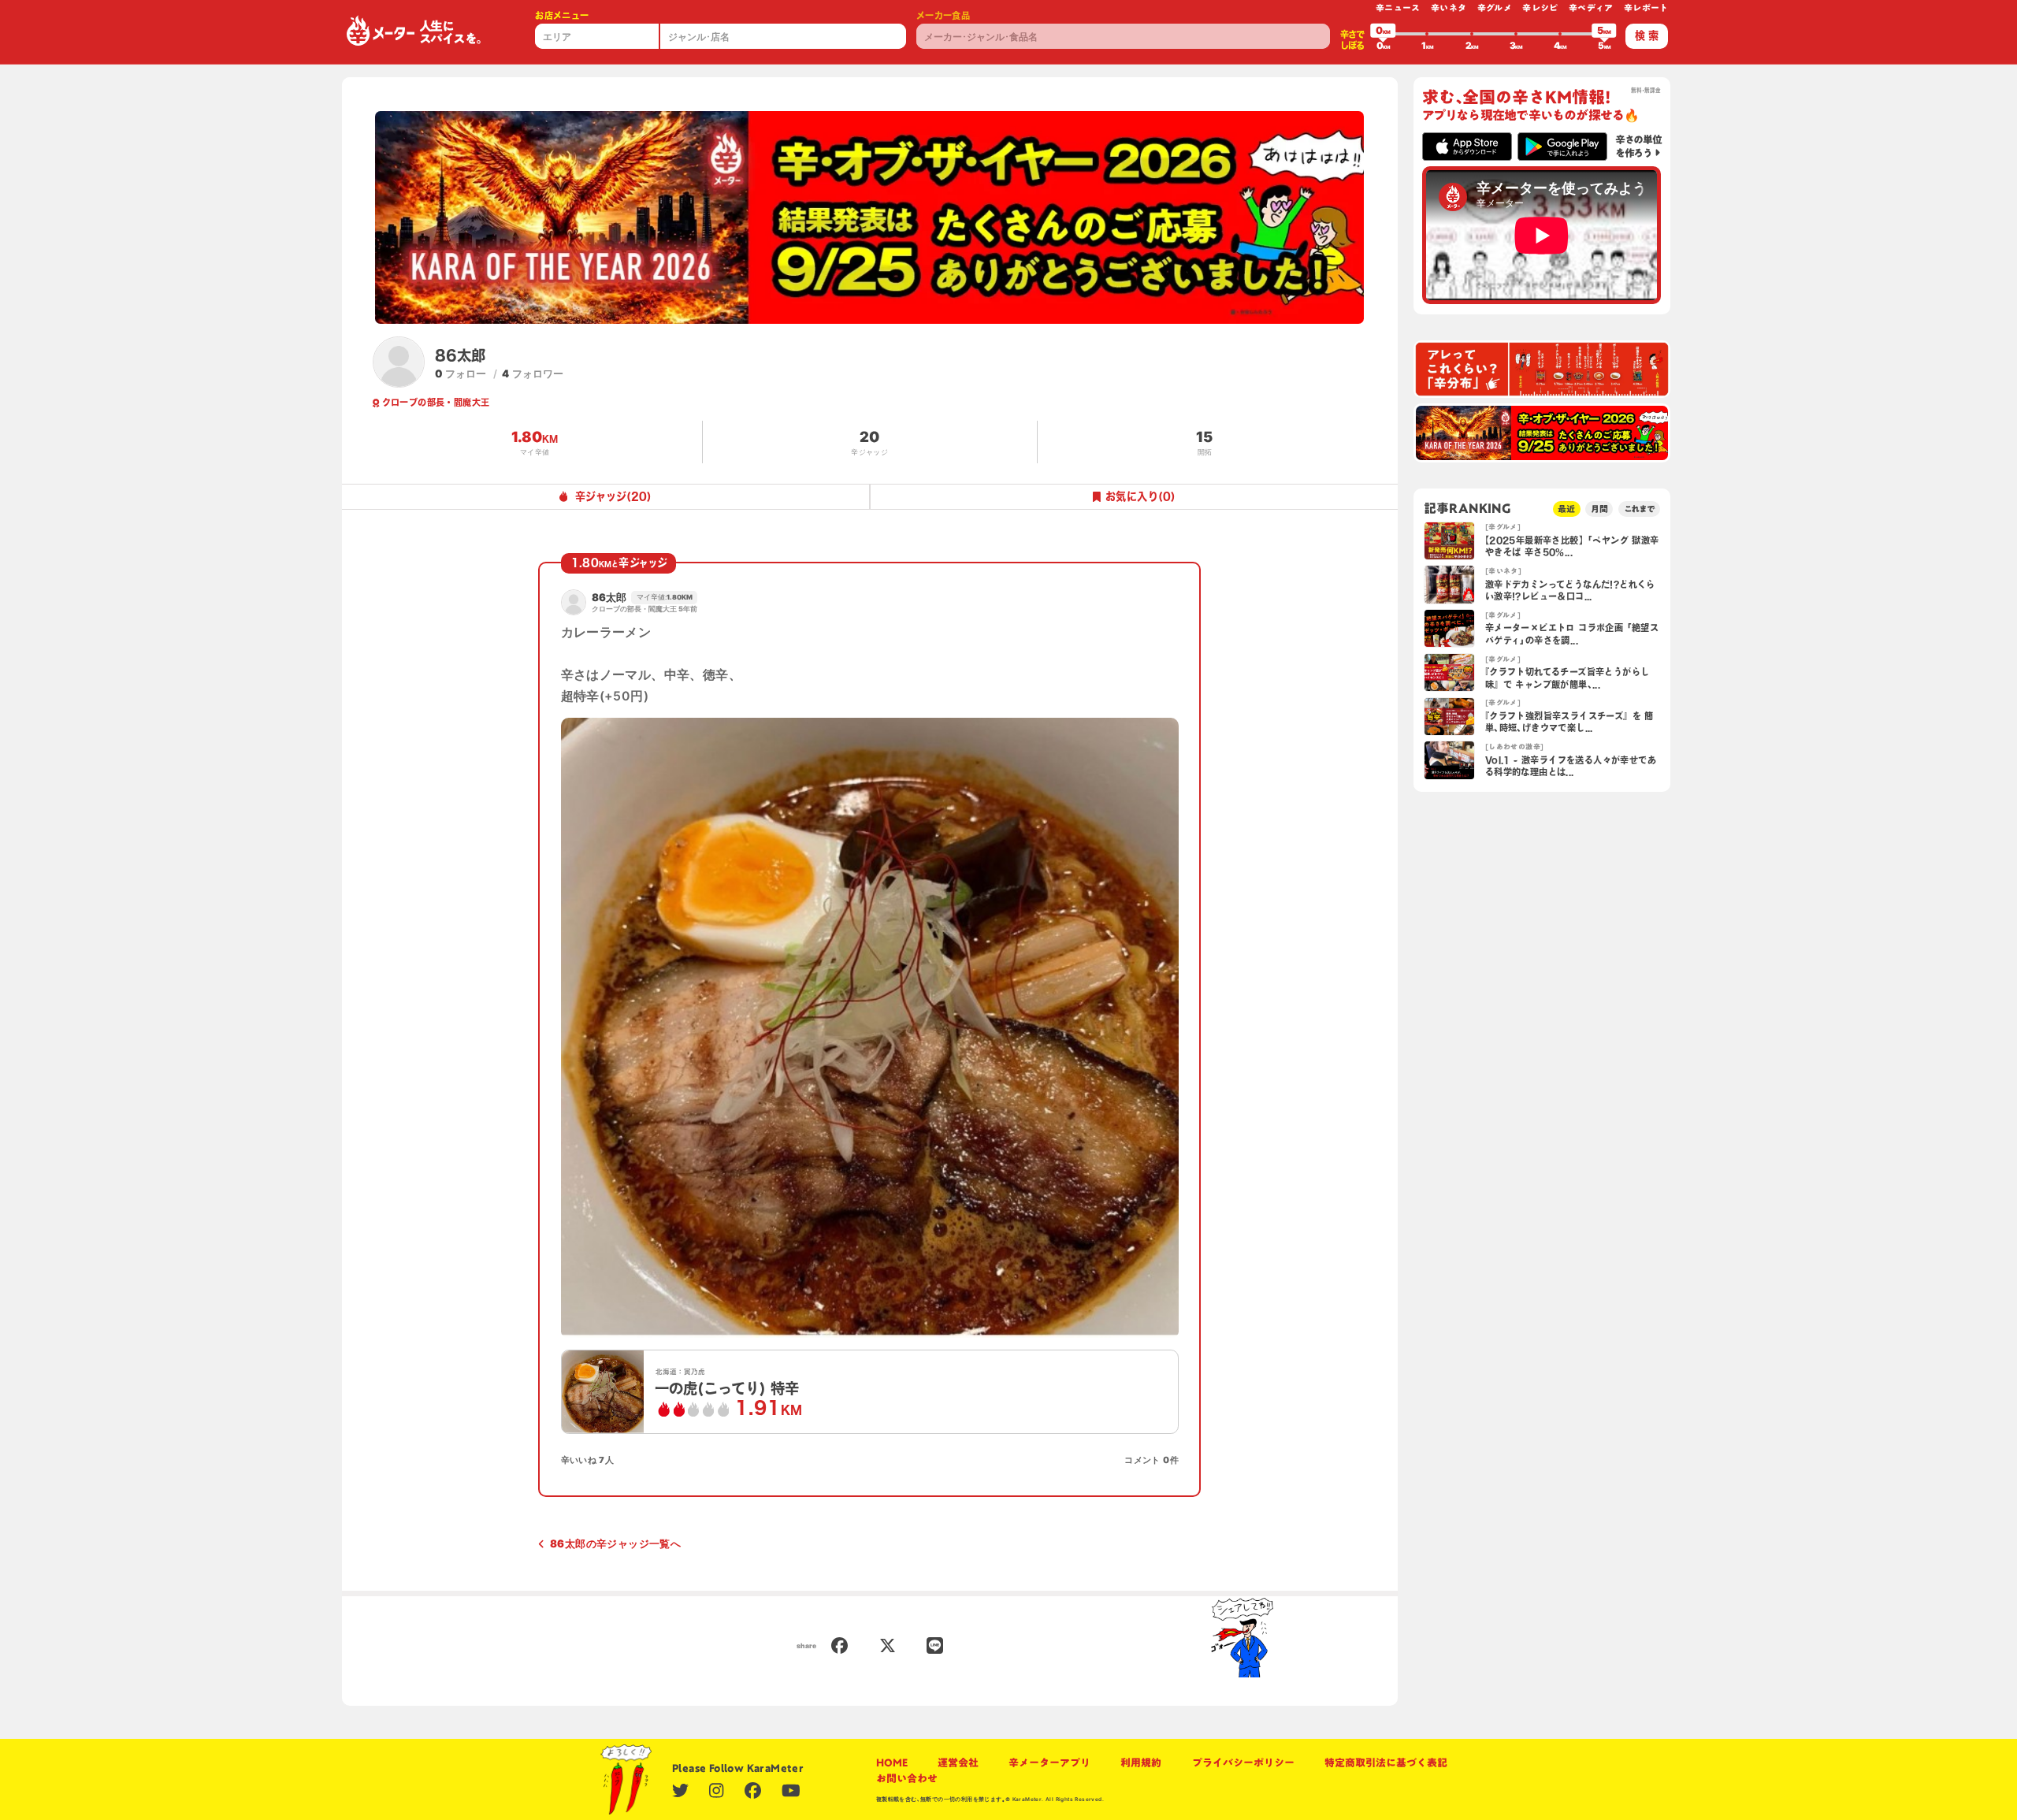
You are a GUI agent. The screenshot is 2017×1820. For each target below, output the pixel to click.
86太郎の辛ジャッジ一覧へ (615, 1543)
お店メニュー (562, 15)
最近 (1566, 509)
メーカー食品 (943, 15)
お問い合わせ (907, 1778)
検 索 (1647, 35)
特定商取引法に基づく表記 (1386, 1762)
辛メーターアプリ (1049, 1762)
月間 (1599, 509)
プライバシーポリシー (1243, 1762)
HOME (892, 1762)
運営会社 (958, 1762)
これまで (1640, 509)
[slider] (1383, 34)
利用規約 (1141, 1762)
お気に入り (1140, 496)
